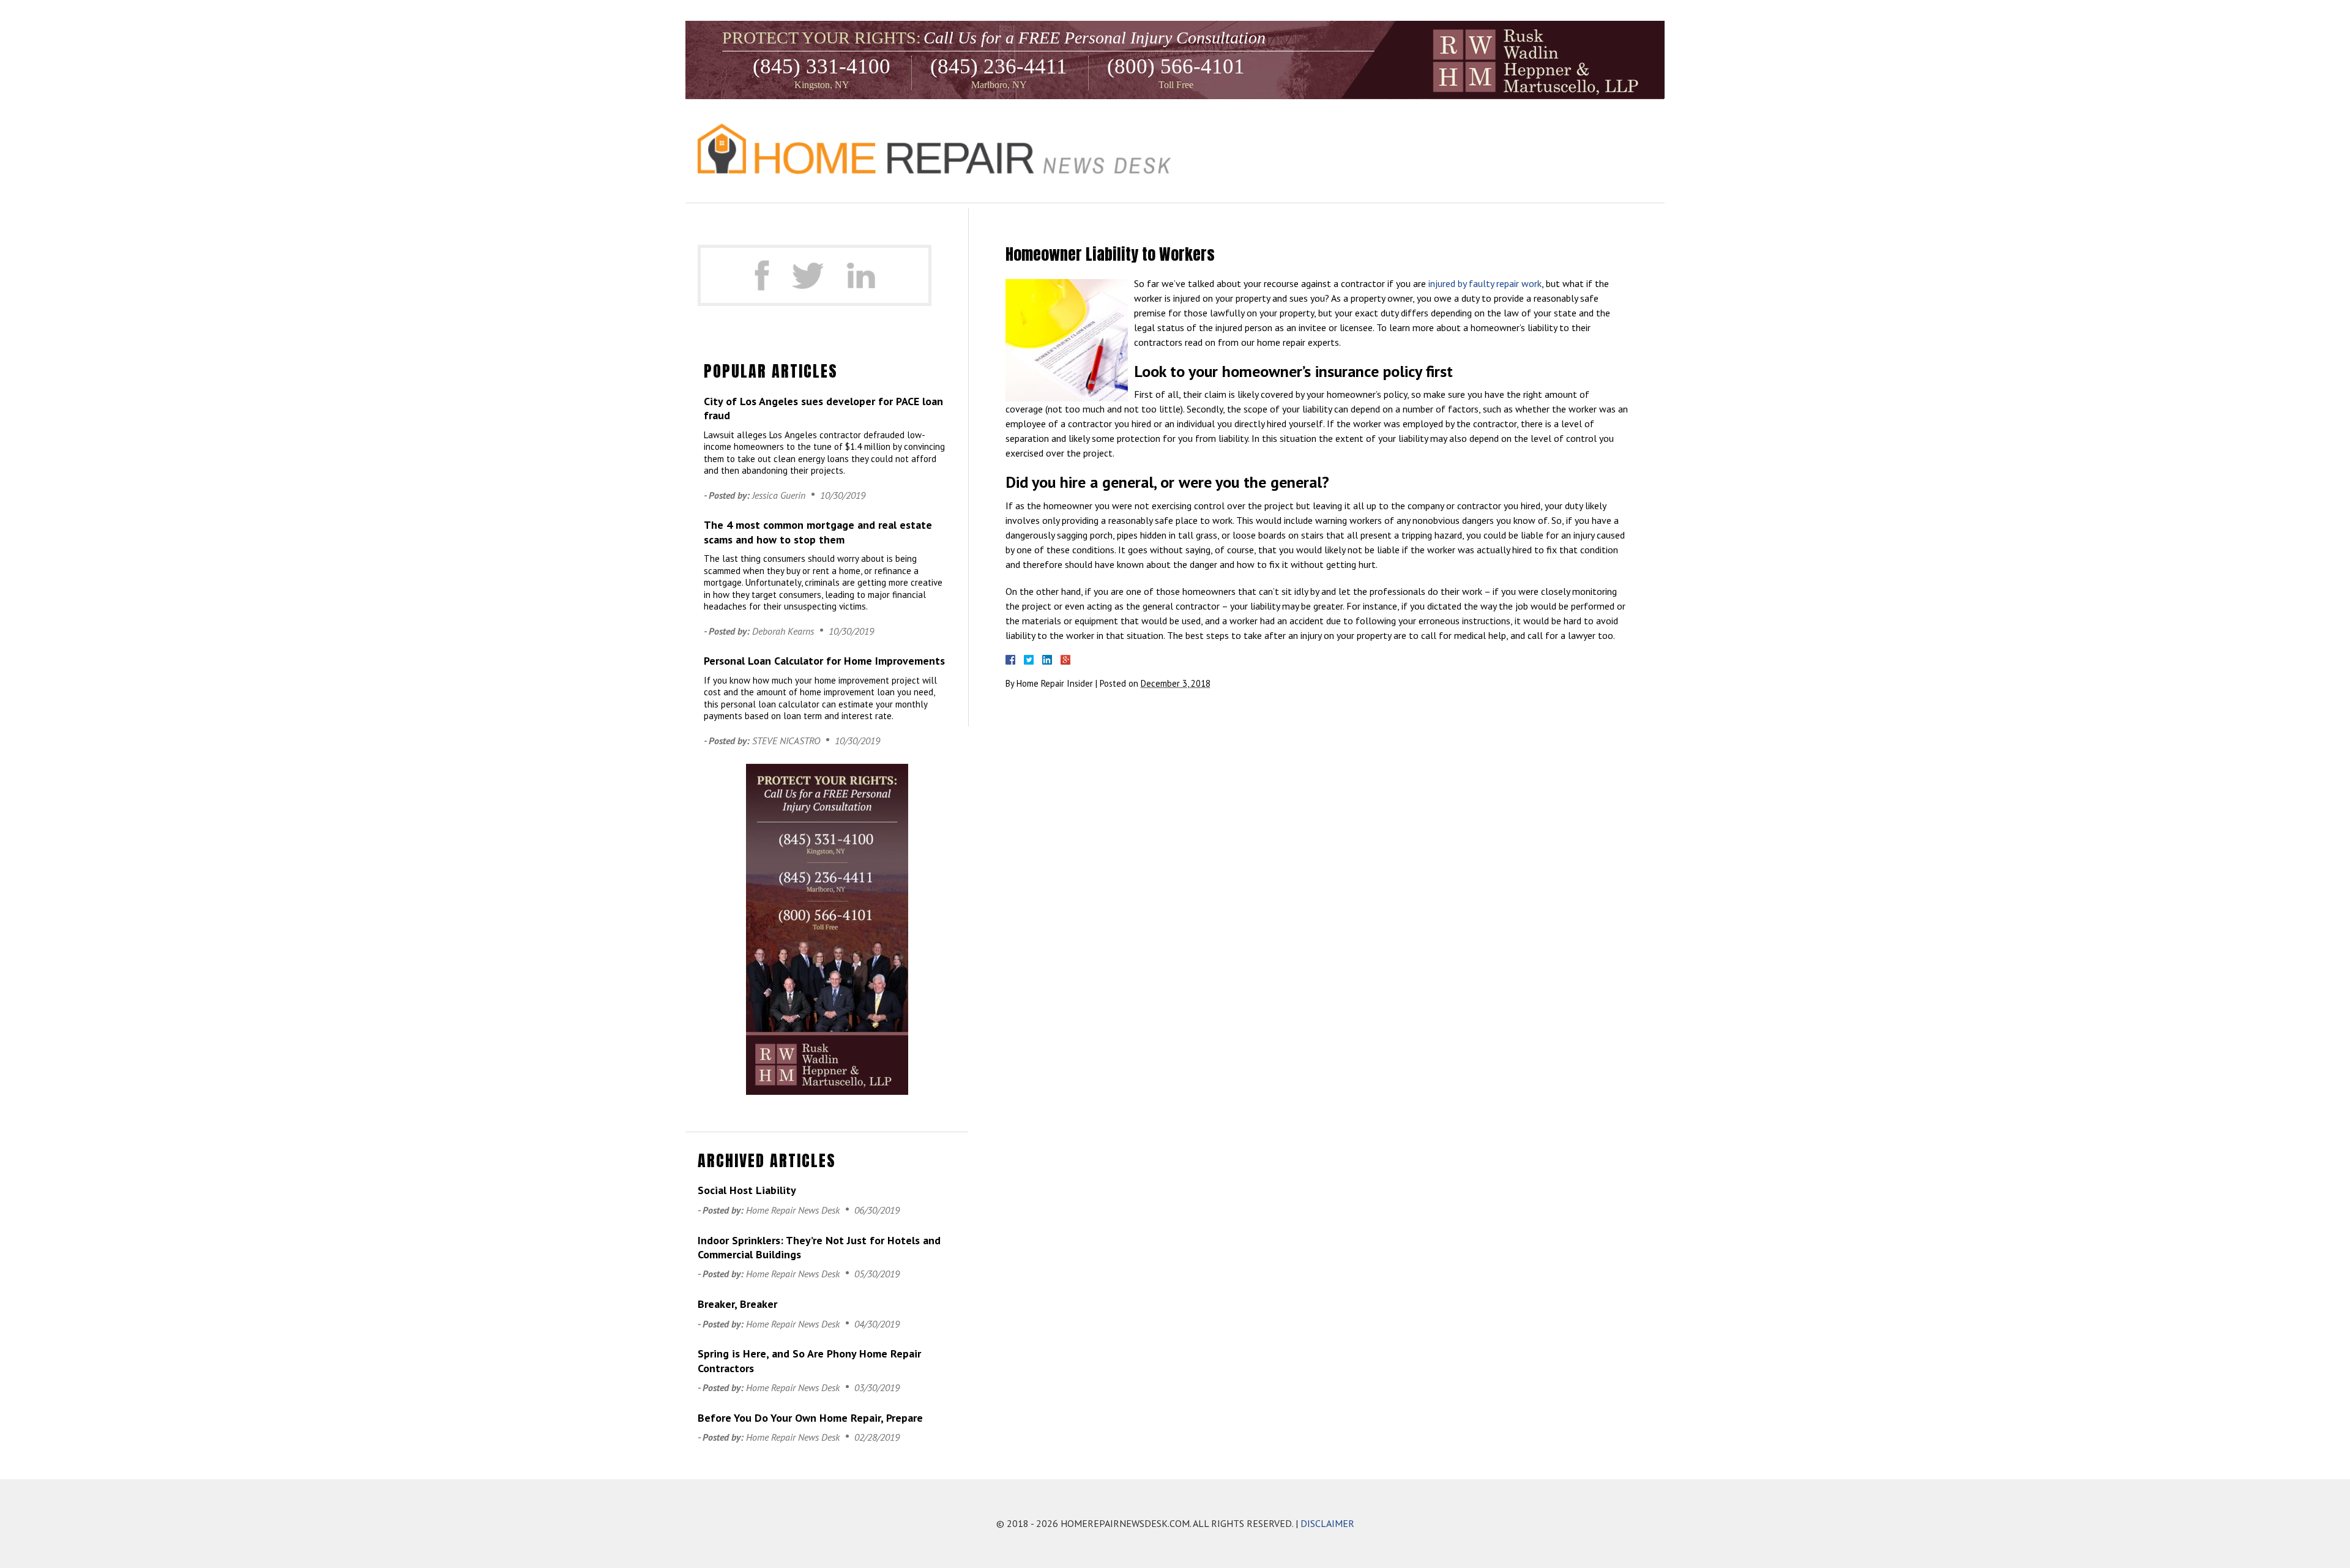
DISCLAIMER (1327, 1523)
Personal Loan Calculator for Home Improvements (824, 661)
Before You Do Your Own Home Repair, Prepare (810, 1418)
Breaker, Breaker (737, 1304)
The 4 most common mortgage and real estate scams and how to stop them (818, 532)
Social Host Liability (747, 1190)
